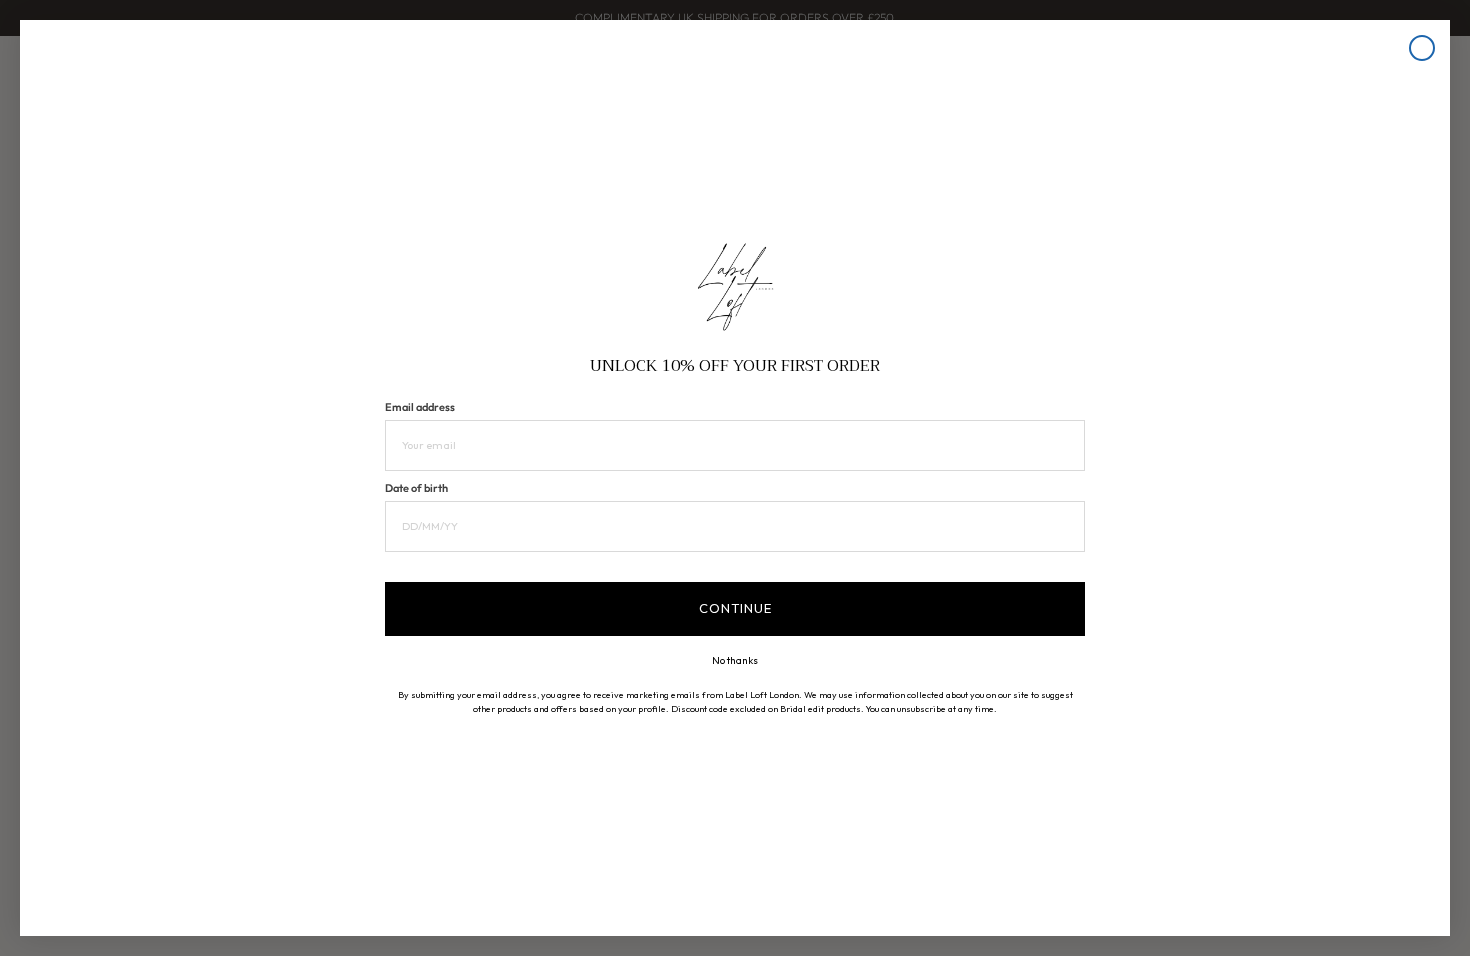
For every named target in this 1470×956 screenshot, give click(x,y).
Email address (420, 407)
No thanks (735, 661)
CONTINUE (735, 608)
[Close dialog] (1422, 48)
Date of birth (416, 488)
